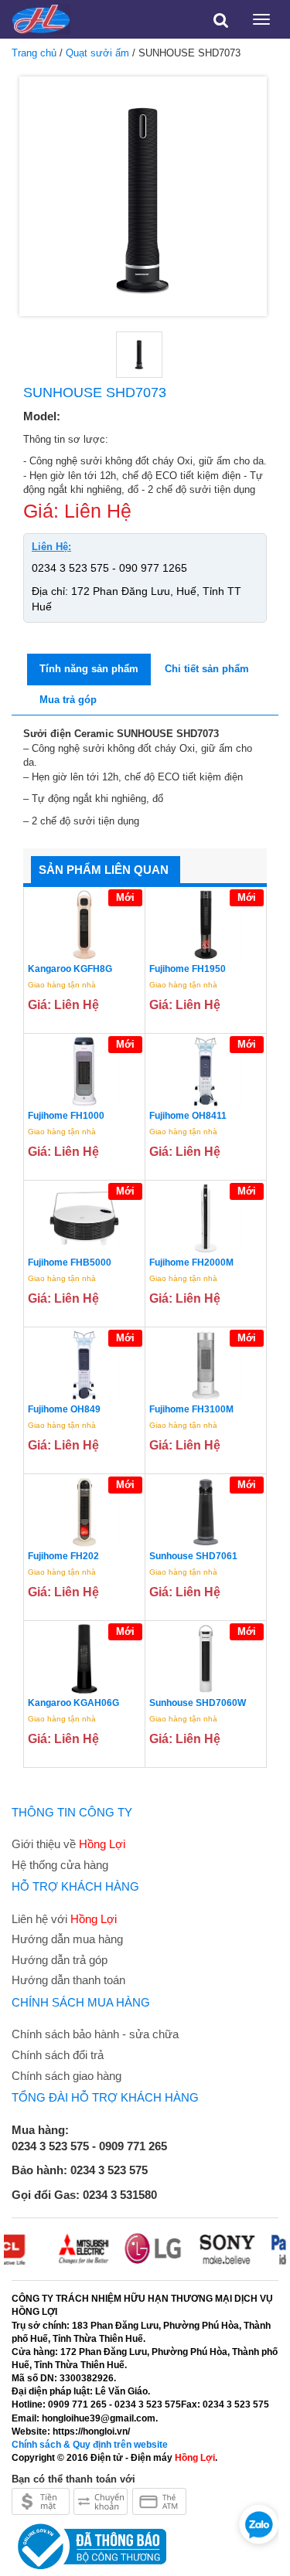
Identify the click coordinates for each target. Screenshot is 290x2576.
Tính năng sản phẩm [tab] (89, 669)
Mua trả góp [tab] (68, 700)
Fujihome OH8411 (188, 1116)
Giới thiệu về (68, 1844)
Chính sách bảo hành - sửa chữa (95, 2034)
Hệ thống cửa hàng (60, 1865)
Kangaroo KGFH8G (70, 969)
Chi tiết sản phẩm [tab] (207, 669)
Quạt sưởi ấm (97, 53)
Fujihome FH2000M (191, 1263)
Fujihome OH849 (64, 1409)
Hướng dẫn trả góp (60, 1960)
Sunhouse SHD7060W (198, 1703)
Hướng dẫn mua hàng (67, 1939)
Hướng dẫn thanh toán (68, 1980)
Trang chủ (34, 53)
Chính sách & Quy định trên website (90, 2445)
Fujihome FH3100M (191, 1409)
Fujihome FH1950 (188, 969)
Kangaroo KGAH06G (73, 1703)
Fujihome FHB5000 (70, 1263)
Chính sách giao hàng (67, 2076)
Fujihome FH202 (63, 1556)
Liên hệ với (64, 1919)
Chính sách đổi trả (58, 2055)
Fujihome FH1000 (66, 1116)
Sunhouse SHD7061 (193, 1556)
